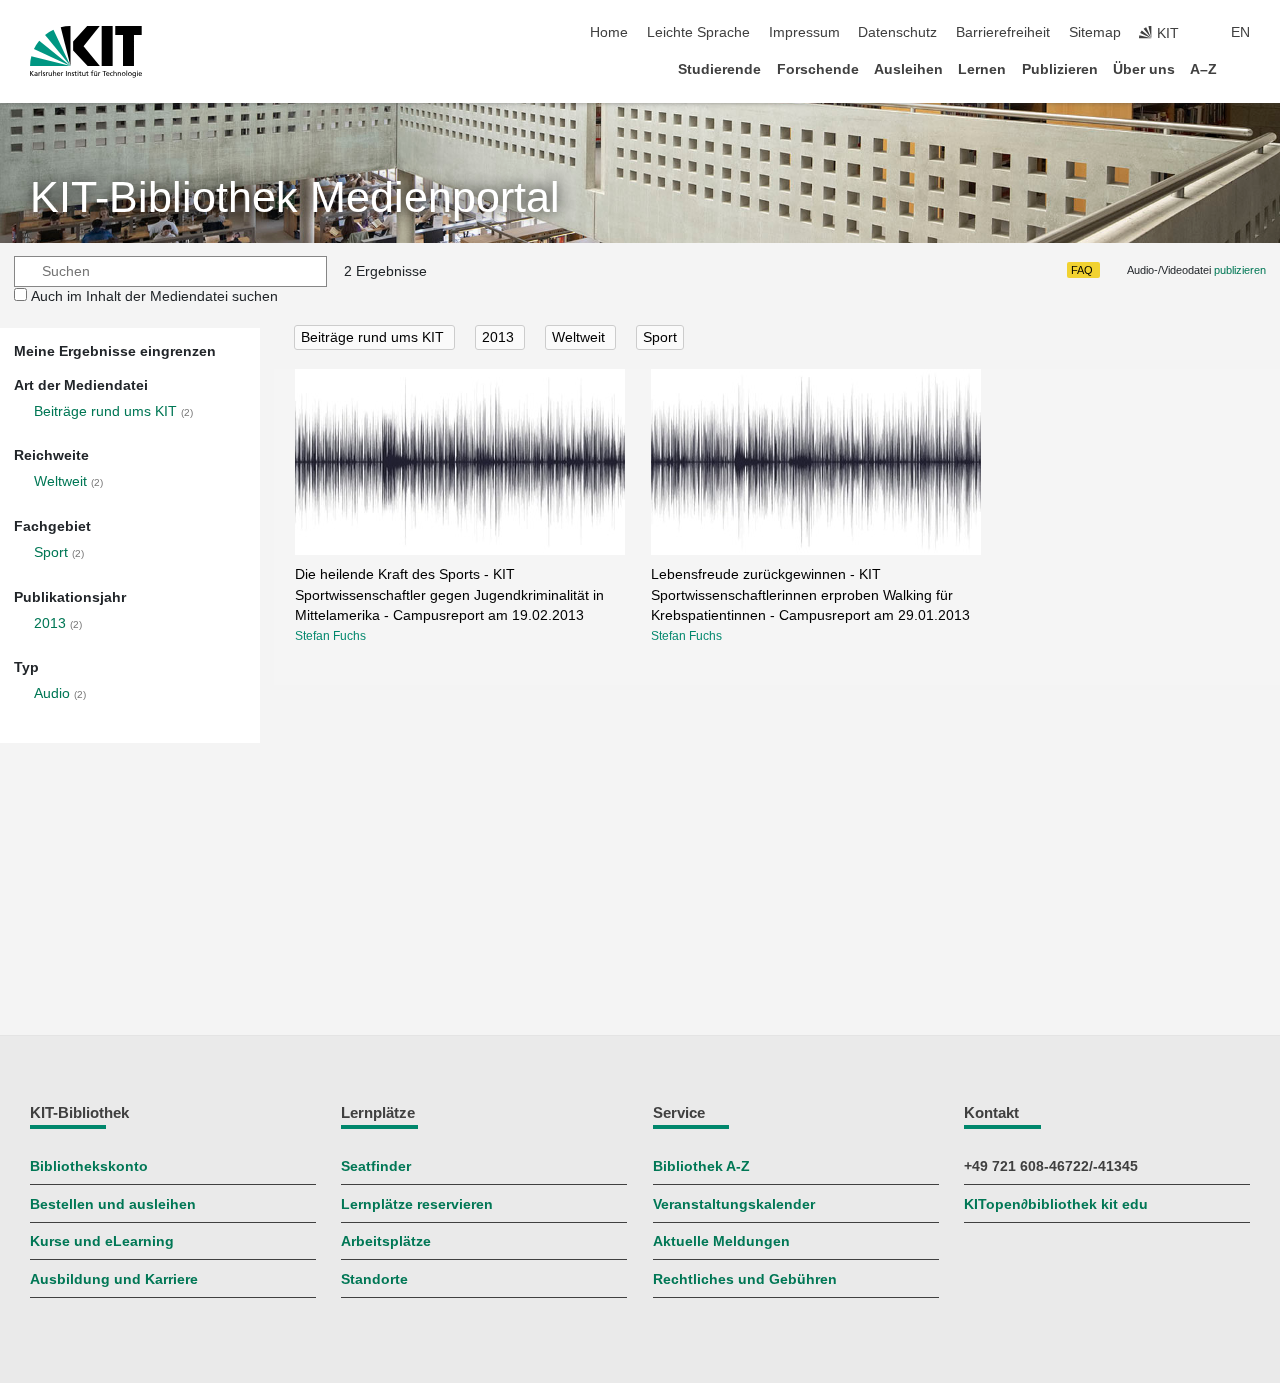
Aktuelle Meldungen (721, 1241)
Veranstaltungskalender (734, 1204)
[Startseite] (1244, 68)
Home (609, 32)
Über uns (1144, 69)
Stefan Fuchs (330, 636)
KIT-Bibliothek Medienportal (295, 197)
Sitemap (1095, 32)
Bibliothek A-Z (701, 1166)
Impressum (804, 32)
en (1240, 32)
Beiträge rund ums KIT (105, 411)
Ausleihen (908, 69)
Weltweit (60, 481)
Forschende (818, 69)
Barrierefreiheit (1003, 32)
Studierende (719, 69)
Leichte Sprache (698, 32)
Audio (52, 693)
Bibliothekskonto (89, 1166)
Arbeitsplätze (386, 1241)
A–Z (1203, 69)
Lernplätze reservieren (417, 1204)
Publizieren (1060, 69)
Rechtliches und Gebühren (745, 1279)
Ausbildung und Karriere (114, 1279)
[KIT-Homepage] (86, 52)
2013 (50, 623)
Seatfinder (376, 1166)
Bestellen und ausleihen (113, 1204)
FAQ (1082, 270)
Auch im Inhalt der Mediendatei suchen (154, 296)
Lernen (982, 69)
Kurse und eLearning (102, 1241)
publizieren (1240, 270)
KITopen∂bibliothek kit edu (1056, 1204)
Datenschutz (897, 32)
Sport (51, 552)
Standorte (374, 1279)
